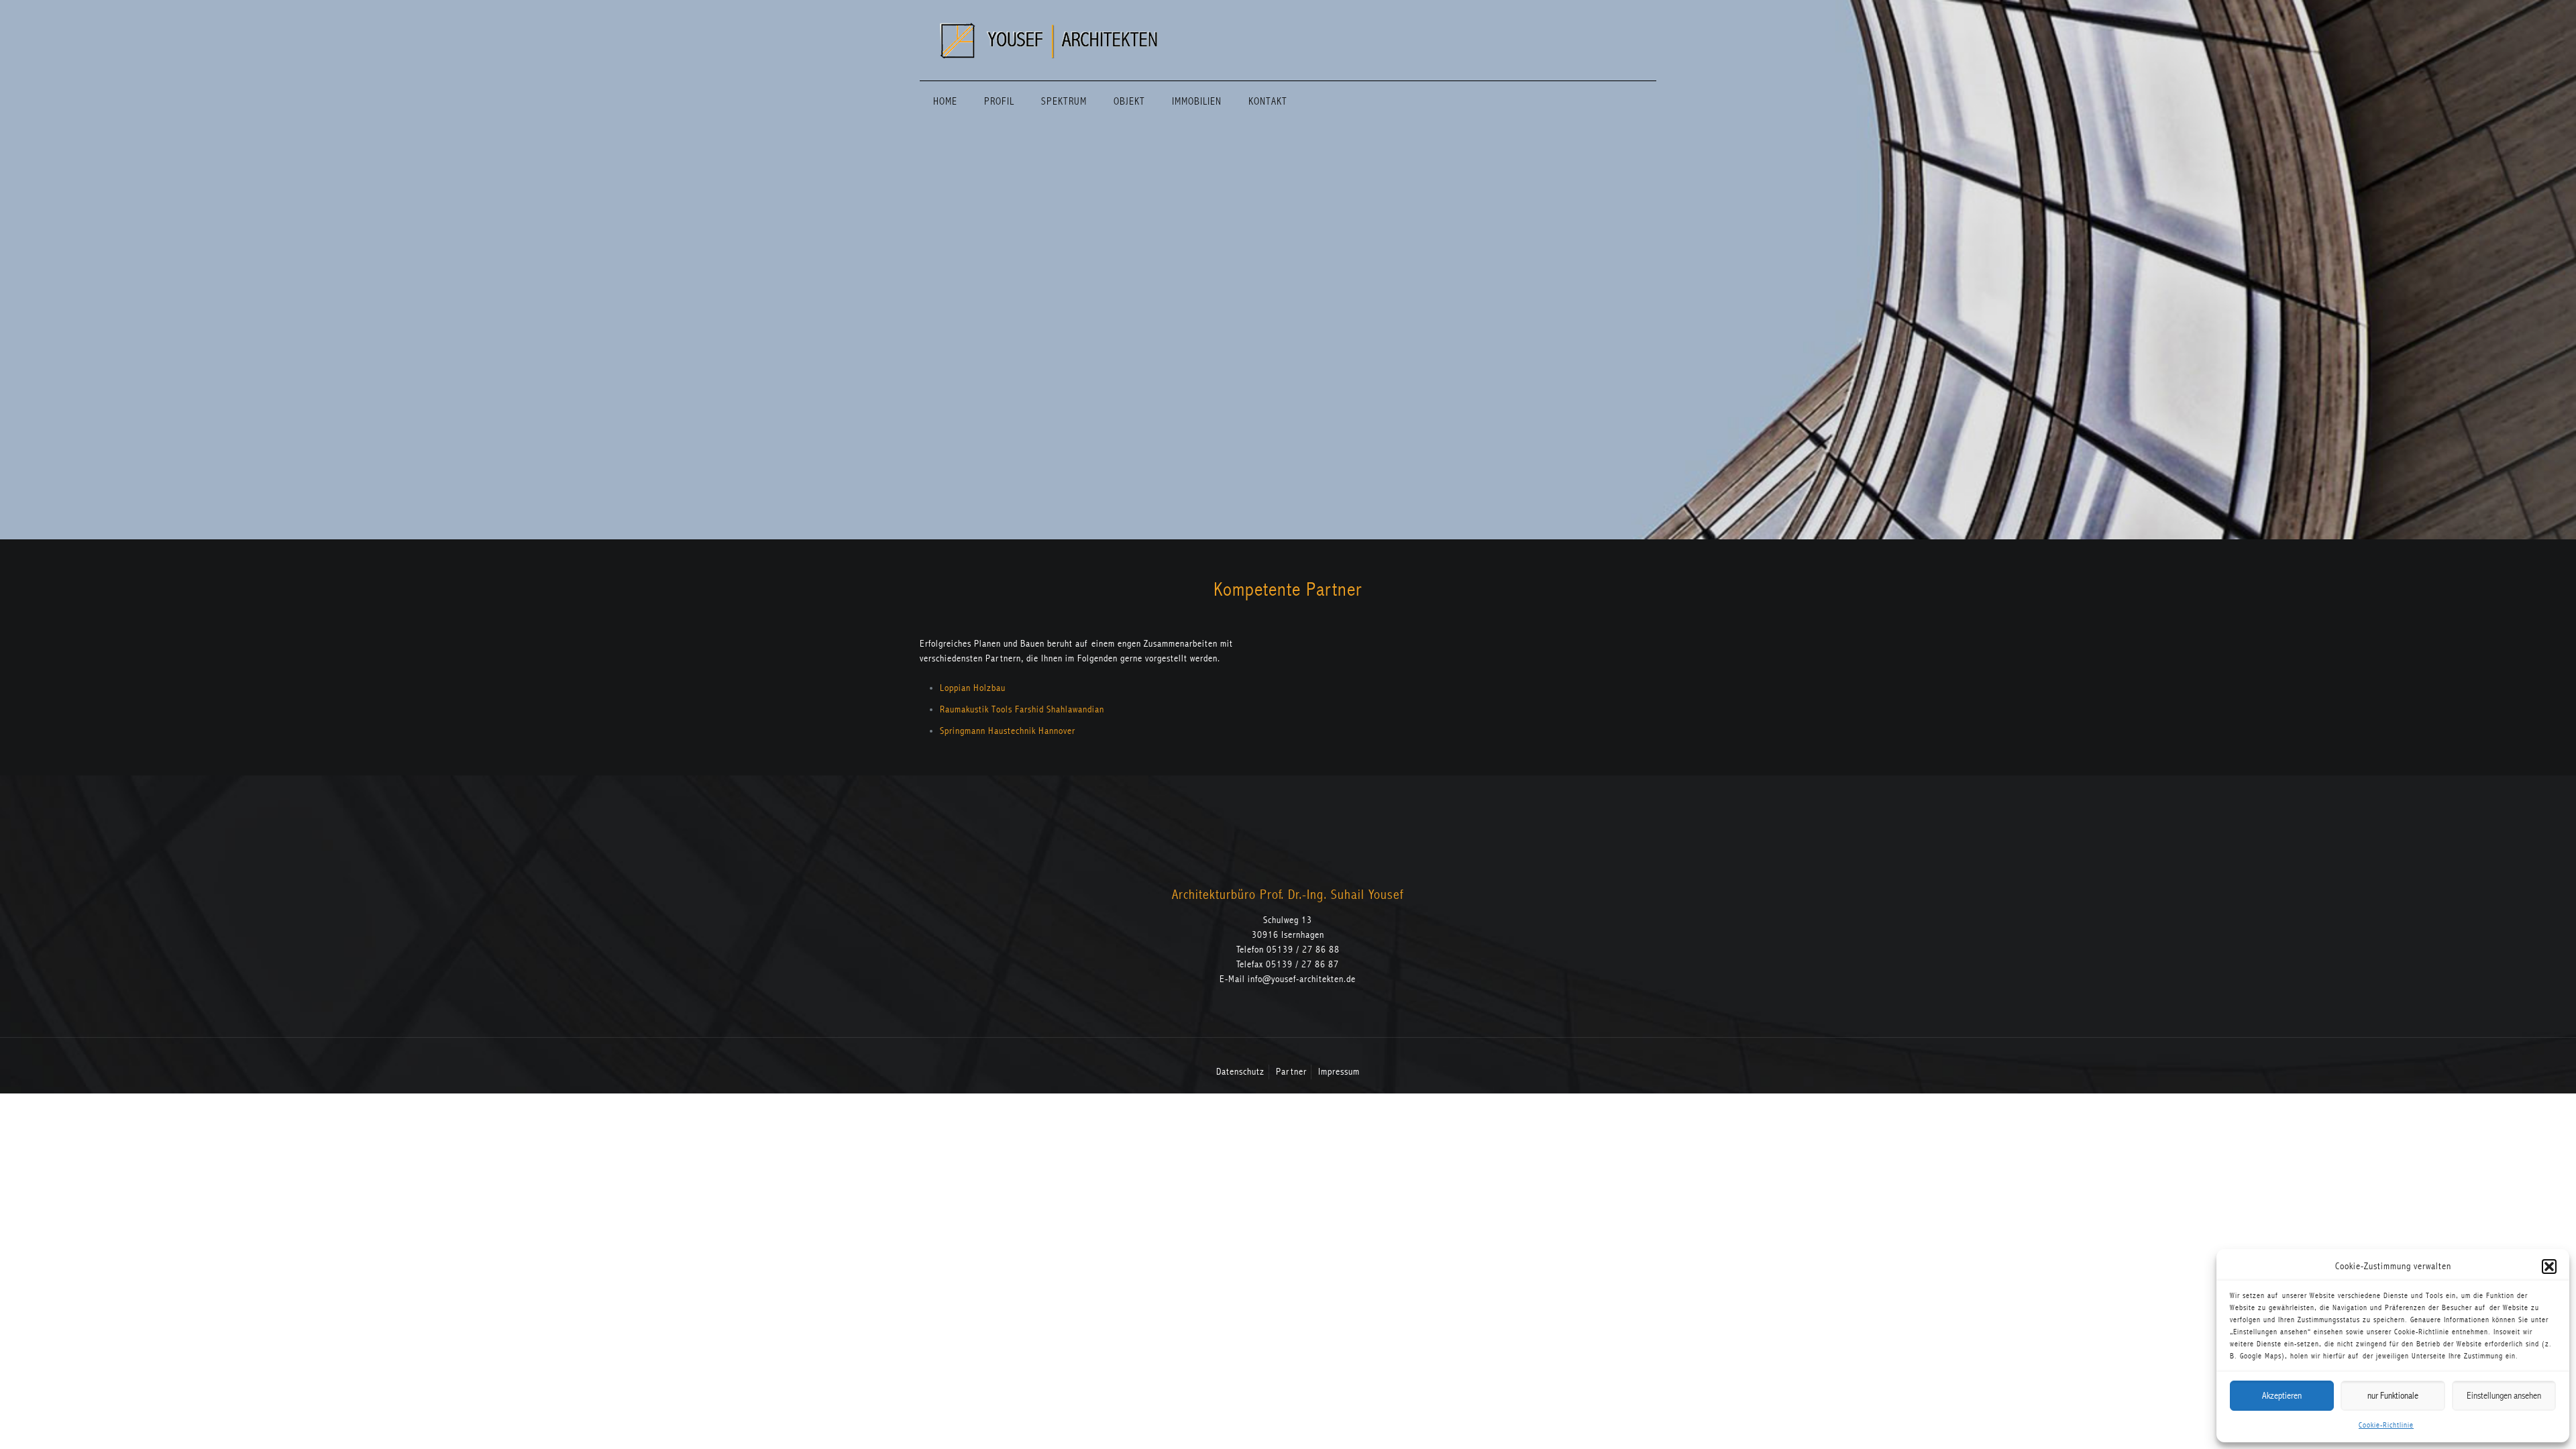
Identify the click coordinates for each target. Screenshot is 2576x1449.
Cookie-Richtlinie (2386, 1425)
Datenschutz (1240, 1072)
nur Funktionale (2393, 1396)
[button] (2549, 1267)
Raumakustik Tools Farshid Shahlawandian (1022, 709)
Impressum (1339, 1072)
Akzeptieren (2282, 1396)
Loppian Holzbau (973, 688)
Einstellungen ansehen (2504, 1396)
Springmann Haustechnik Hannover (1008, 731)
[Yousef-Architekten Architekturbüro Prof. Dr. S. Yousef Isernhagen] (1049, 40)
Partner (1291, 1072)
